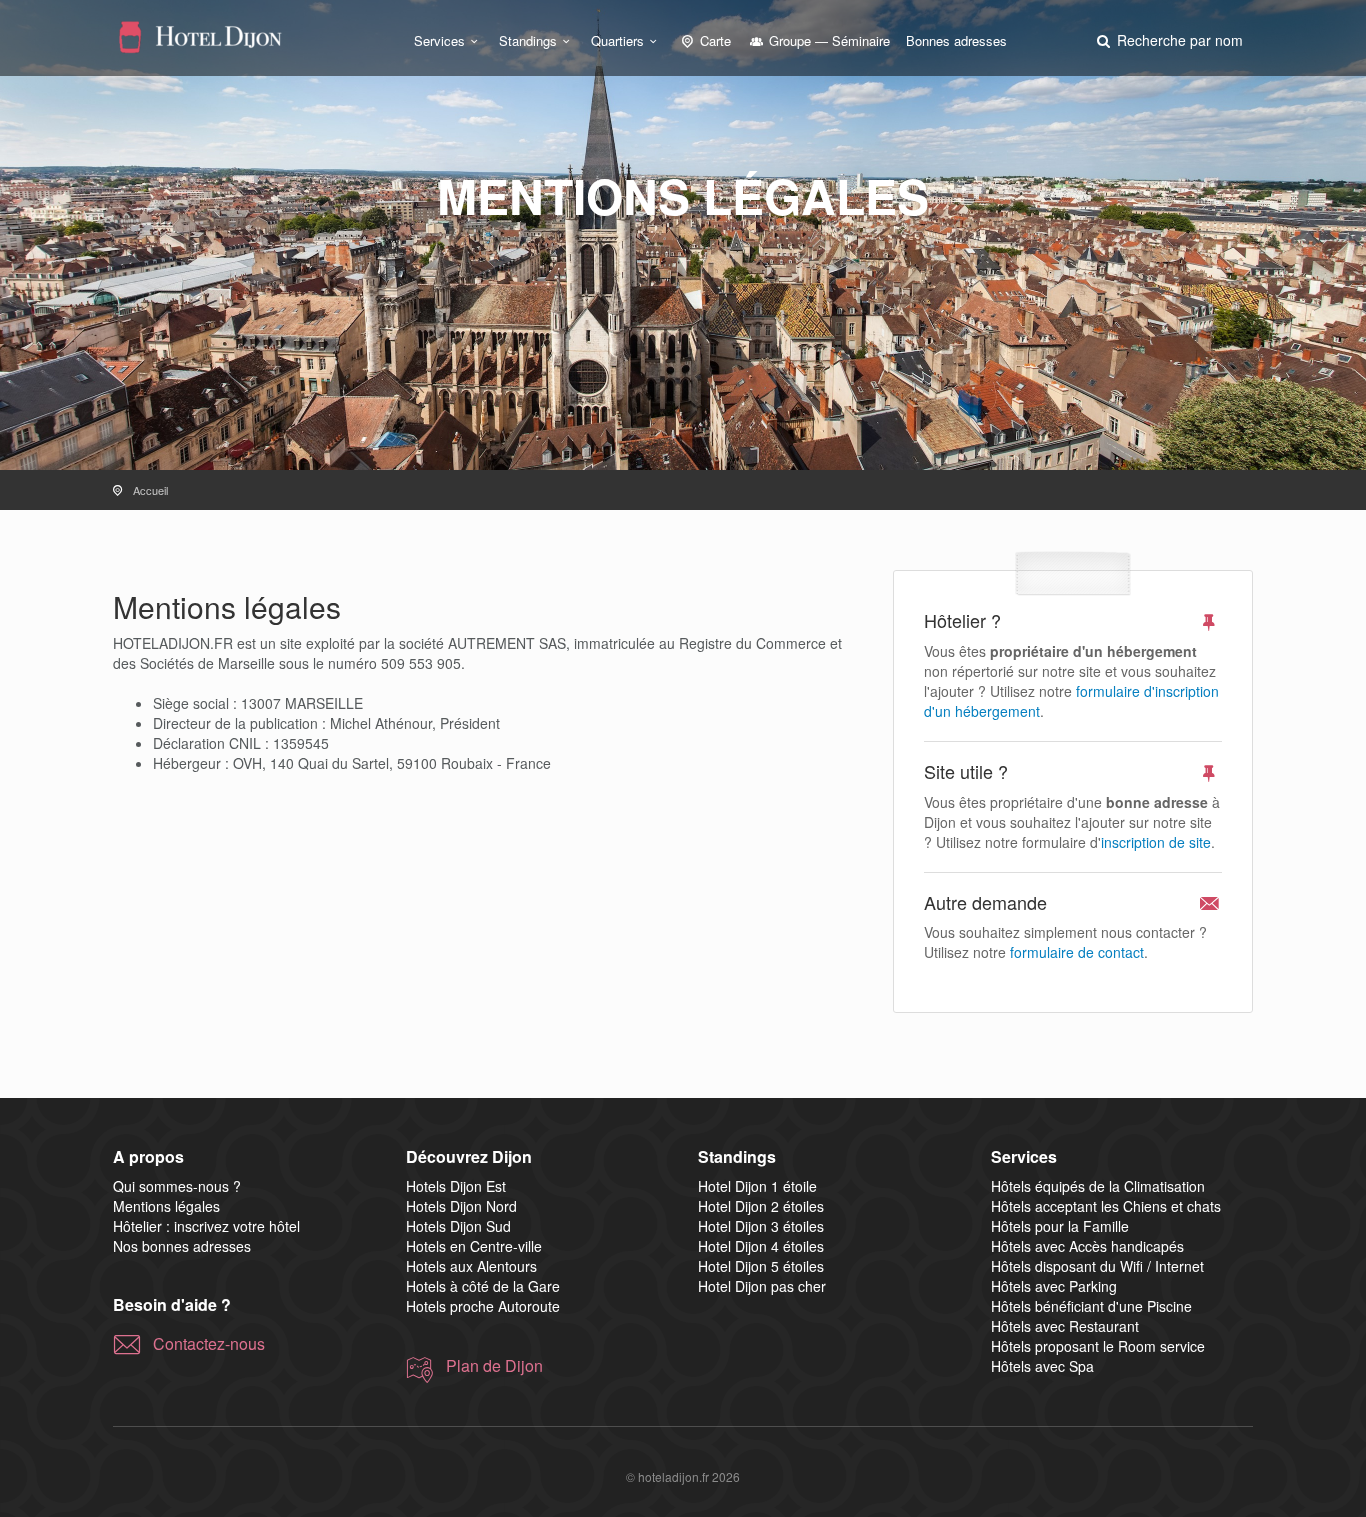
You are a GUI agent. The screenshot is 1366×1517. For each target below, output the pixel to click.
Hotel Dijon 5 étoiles (761, 1266)
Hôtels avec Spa (1042, 1366)
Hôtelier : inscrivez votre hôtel (206, 1226)
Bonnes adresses (956, 40)
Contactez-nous (209, 1344)
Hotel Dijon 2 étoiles (761, 1206)
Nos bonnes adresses (182, 1246)
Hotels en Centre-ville (474, 1246)
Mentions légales (166, 1206)
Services (439, 40)
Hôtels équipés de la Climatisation (1098, 1186)
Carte (713, 40)
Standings (528, 40)
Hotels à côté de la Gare (483, 1286)
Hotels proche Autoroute (483, 1306)
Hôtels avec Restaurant (1065, 1326)
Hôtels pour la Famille (1060, 1226)
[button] (1168, 40)
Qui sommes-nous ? (177, 1186)
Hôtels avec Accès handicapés (1087, 1246)
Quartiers (617, 40)
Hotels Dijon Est (456, 1186)
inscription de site (1156, 842)
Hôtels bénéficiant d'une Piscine (1091, 1306)
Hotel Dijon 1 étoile (757, 1186)
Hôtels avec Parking (1054, 1286)
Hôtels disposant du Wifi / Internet (1097, 1266)
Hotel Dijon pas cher (762, 1286)
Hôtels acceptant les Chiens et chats (1106, 1206)
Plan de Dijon (494, 1366)
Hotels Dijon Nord (461, 1206)
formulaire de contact (1077, 952)
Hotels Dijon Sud (458, 1226)
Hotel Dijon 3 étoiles (761, 1226)
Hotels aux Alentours (471, 1266)
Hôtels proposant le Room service (1098, 1346)
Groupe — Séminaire (827, 40)
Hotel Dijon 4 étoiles (761, 1246)
